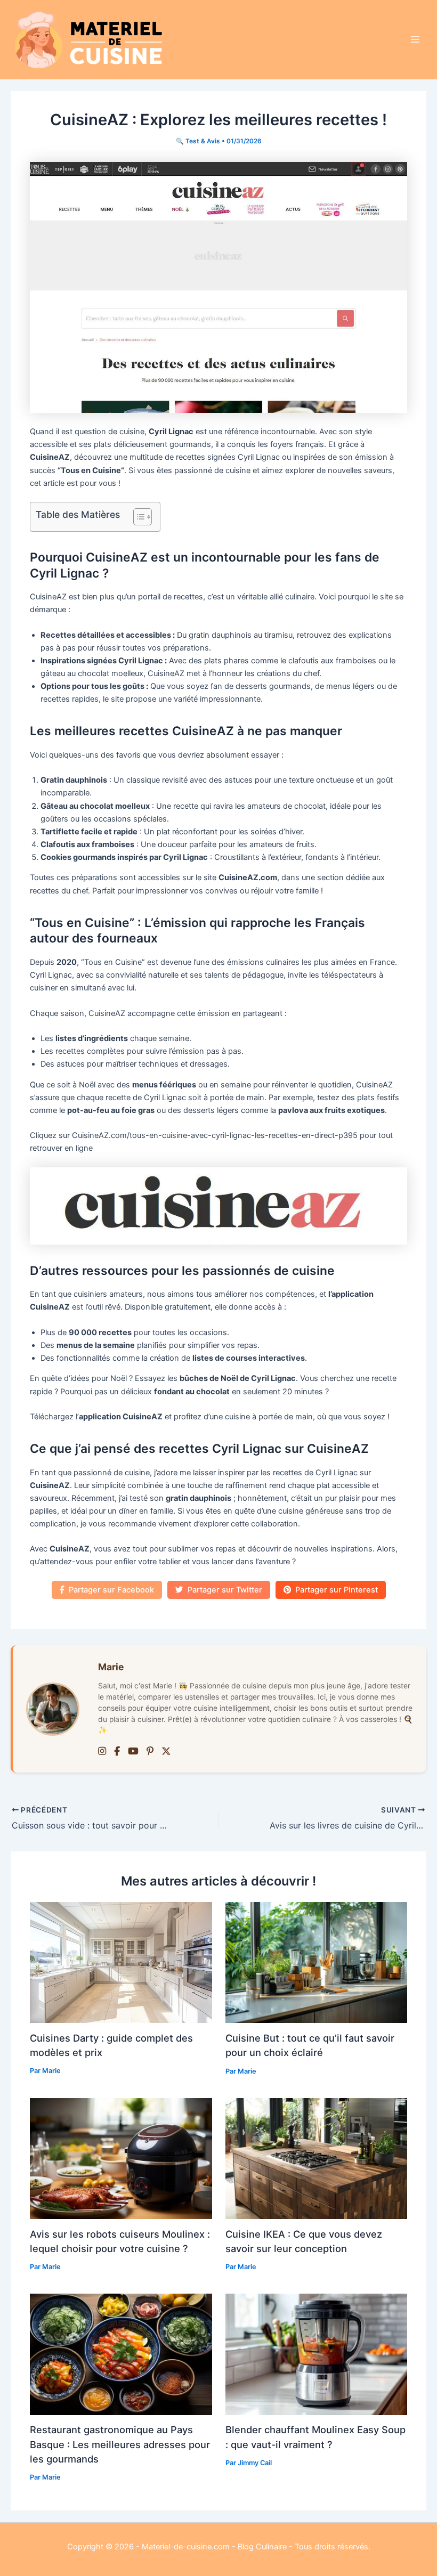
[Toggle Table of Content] (137, 517)
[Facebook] (117, 1752)
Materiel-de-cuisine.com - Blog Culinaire (214, 2547)
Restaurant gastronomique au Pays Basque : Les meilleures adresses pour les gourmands (120, 2444)
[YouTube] (133, 1752)
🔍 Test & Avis (198, 141)
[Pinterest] (150, 1752)
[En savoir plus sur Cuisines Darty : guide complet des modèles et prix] (121, 1962)
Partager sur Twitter (225, 1590)
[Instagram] (102, 1752)
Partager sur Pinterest (337, 1590)
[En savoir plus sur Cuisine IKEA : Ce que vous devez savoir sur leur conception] (316, 2158)
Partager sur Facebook (111, 1590)
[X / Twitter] (166, 1752)
